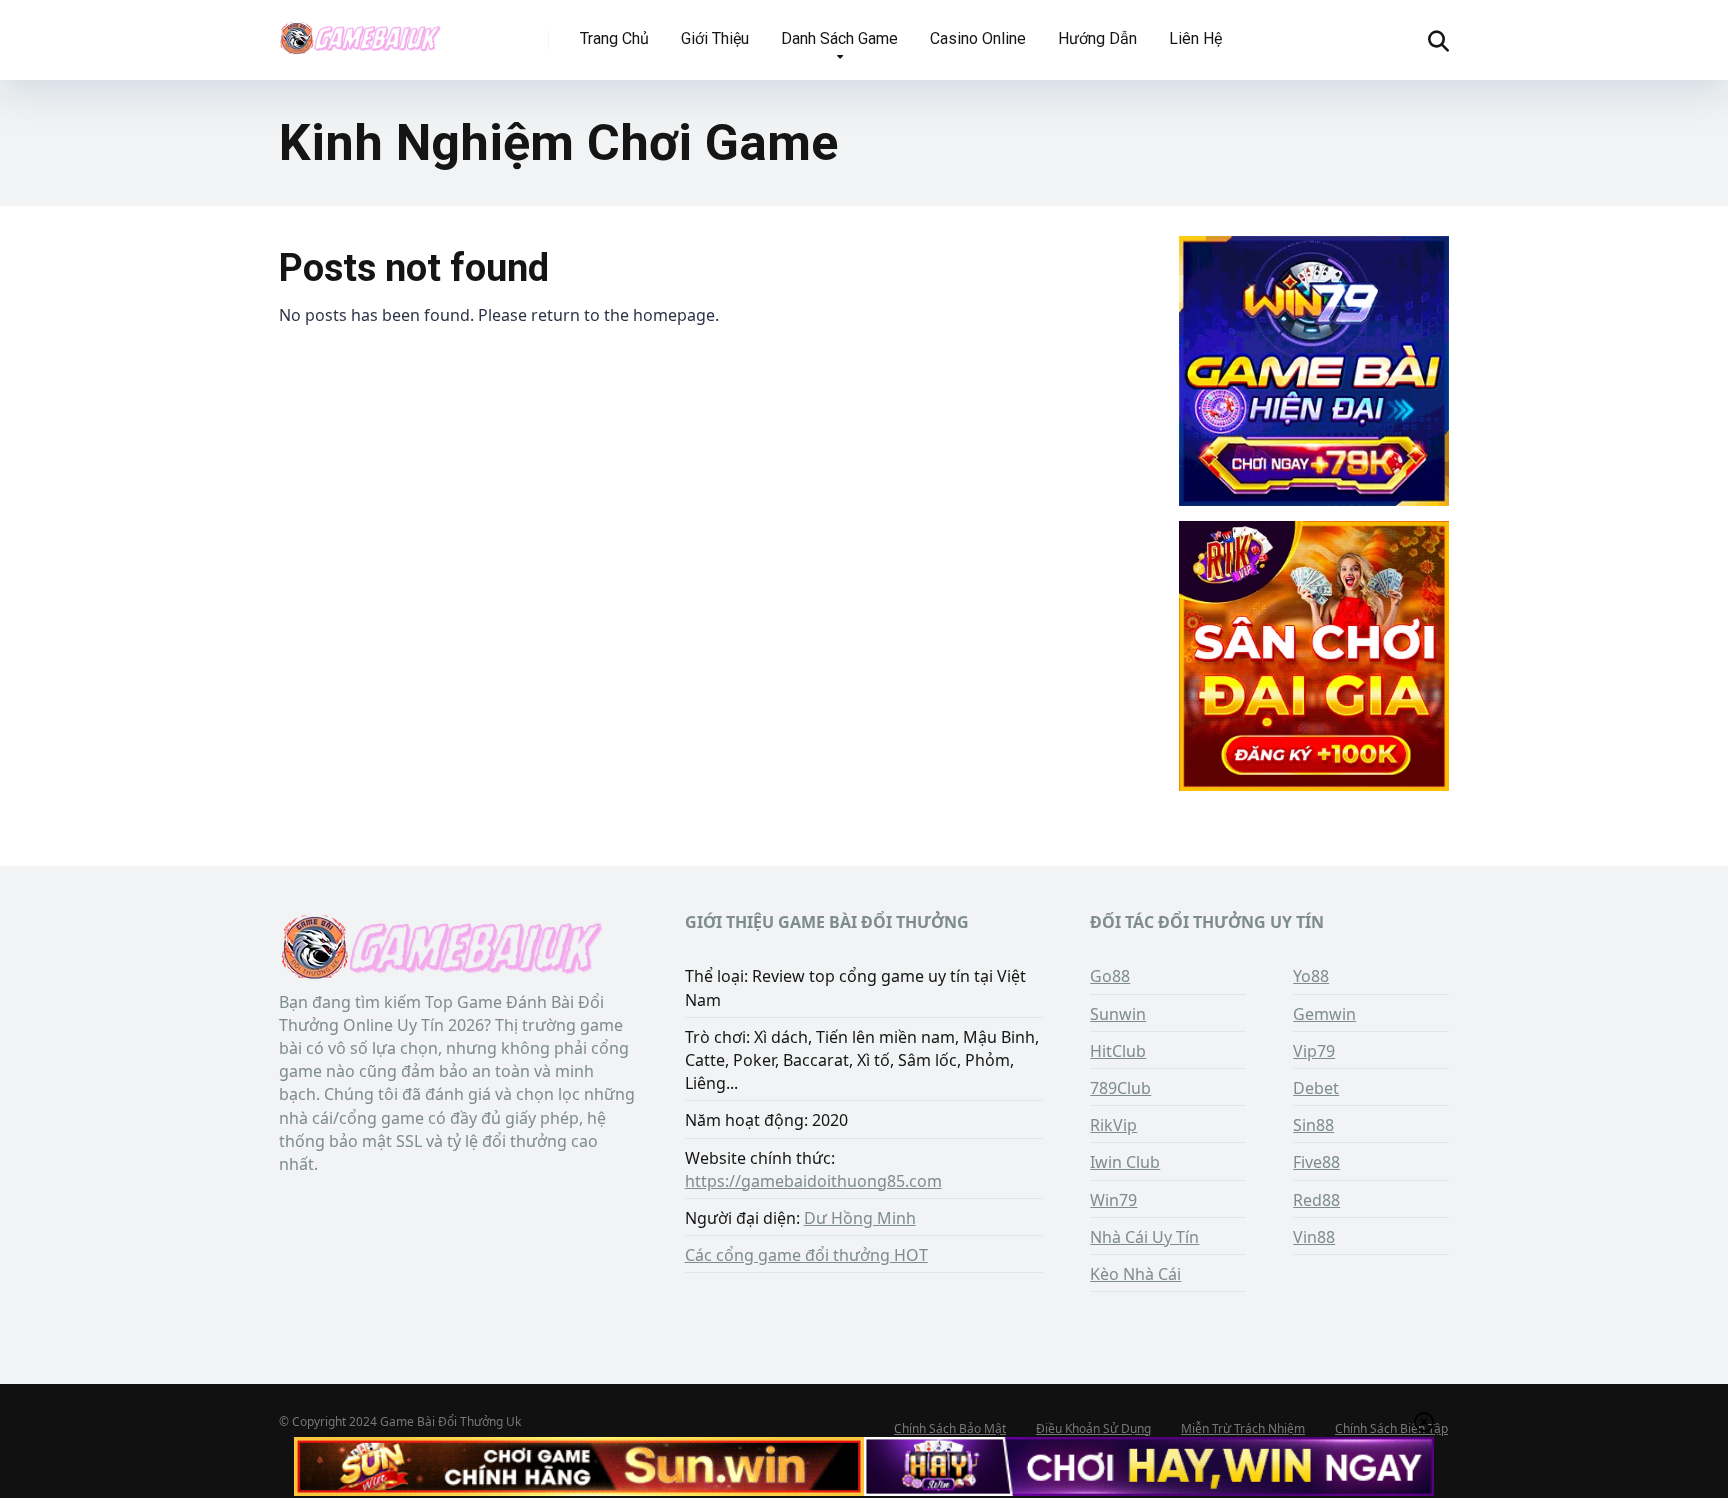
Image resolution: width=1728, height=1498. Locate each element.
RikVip (1113, 1125)
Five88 (1316, 1162)
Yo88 (1311, 976)
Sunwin (1118, 1014)
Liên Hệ (1195, 38)
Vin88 (1314, 1237)
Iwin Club (1125, 1162)
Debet (1316, 1088)
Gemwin (1324, 1014)
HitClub (1118, 1051)
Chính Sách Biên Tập (1391, 1428)
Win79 (1113, 1200)
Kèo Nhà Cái (1135, 1274)
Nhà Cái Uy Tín (1144, 1237)
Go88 (1110, 976)
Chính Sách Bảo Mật (950, 1428)
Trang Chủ (614, 38)
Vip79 (1314, 1051)
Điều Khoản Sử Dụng (1093, 1428)
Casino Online (978, 38)
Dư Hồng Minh (860, 1218)
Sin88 (1313, 1125)
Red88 (1316, 1200)
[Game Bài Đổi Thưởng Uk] (360, 32)
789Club (1120, 1088)
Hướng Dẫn (1097, 38)
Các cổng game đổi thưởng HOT (806, 1255)
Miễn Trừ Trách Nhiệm (1243, 1428)
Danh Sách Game (839, 38)
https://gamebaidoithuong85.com (813, 1181)
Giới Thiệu (715, 38)
